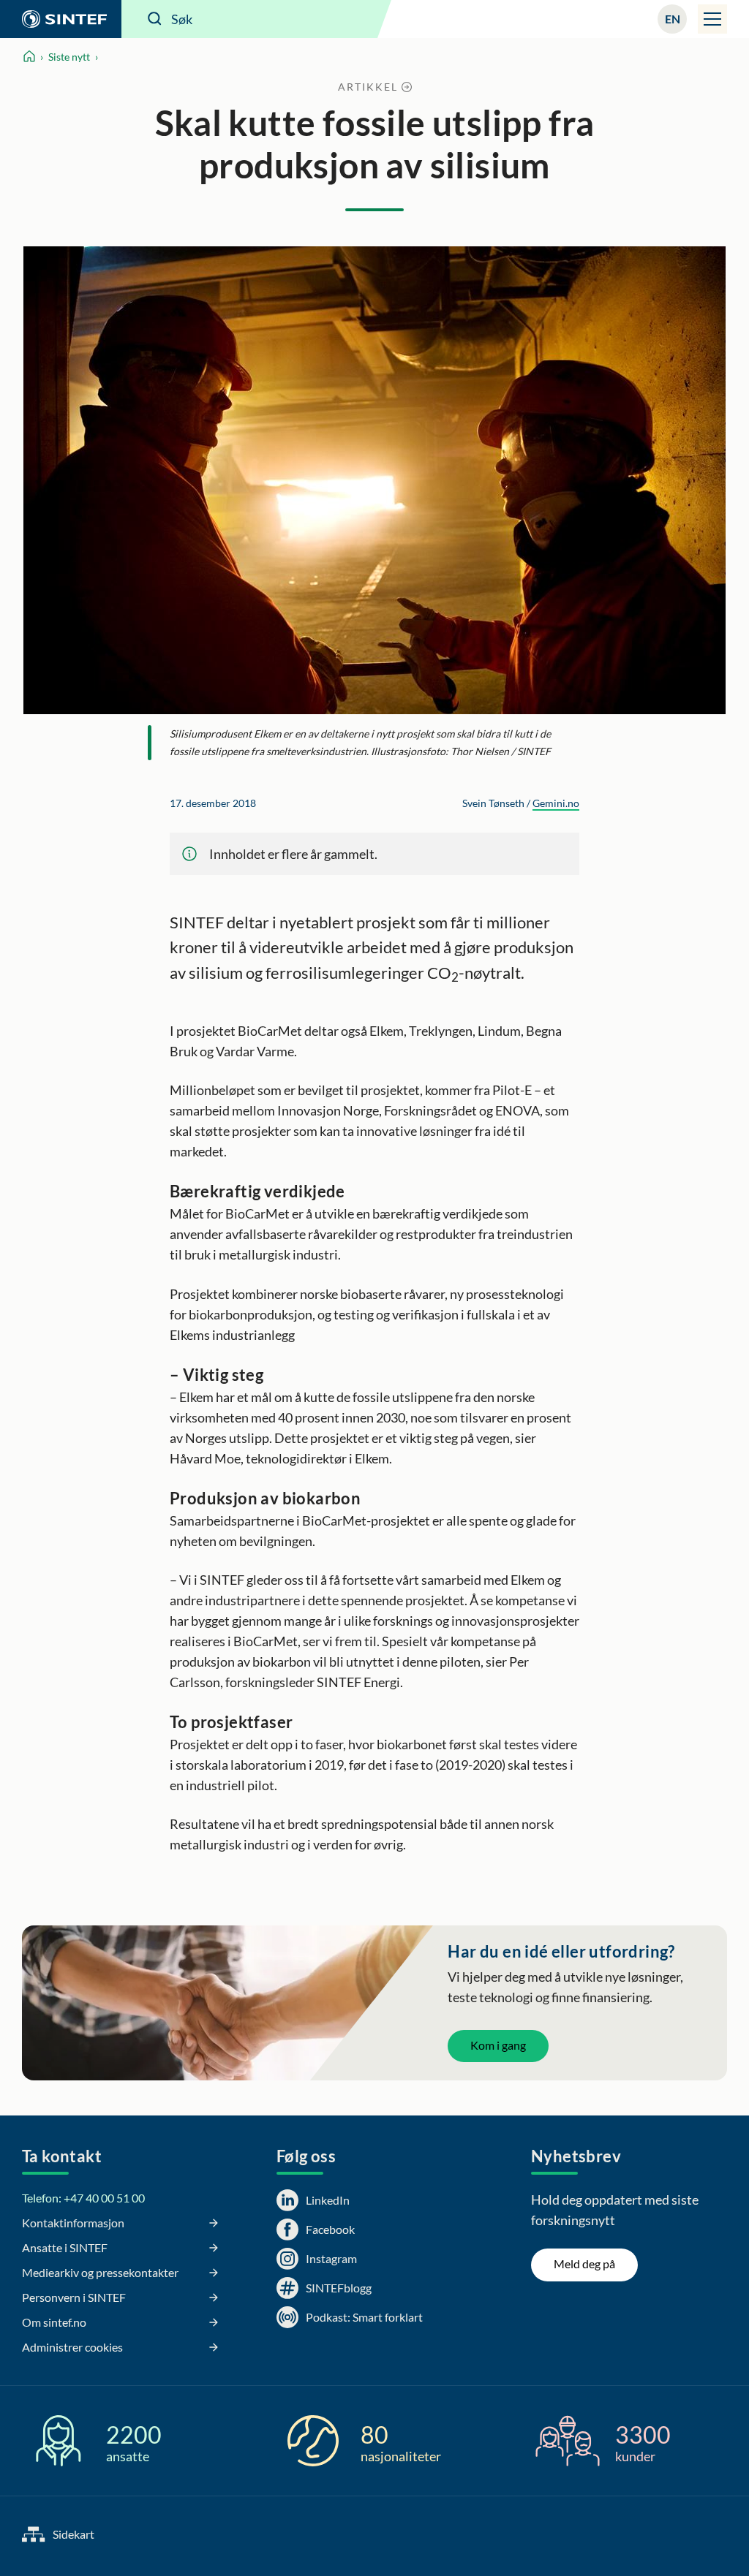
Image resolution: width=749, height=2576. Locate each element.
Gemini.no (556, 803)
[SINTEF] (61, 19)
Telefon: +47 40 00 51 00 (83, 2198)
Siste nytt (69, 57)
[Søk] (155, 19)
